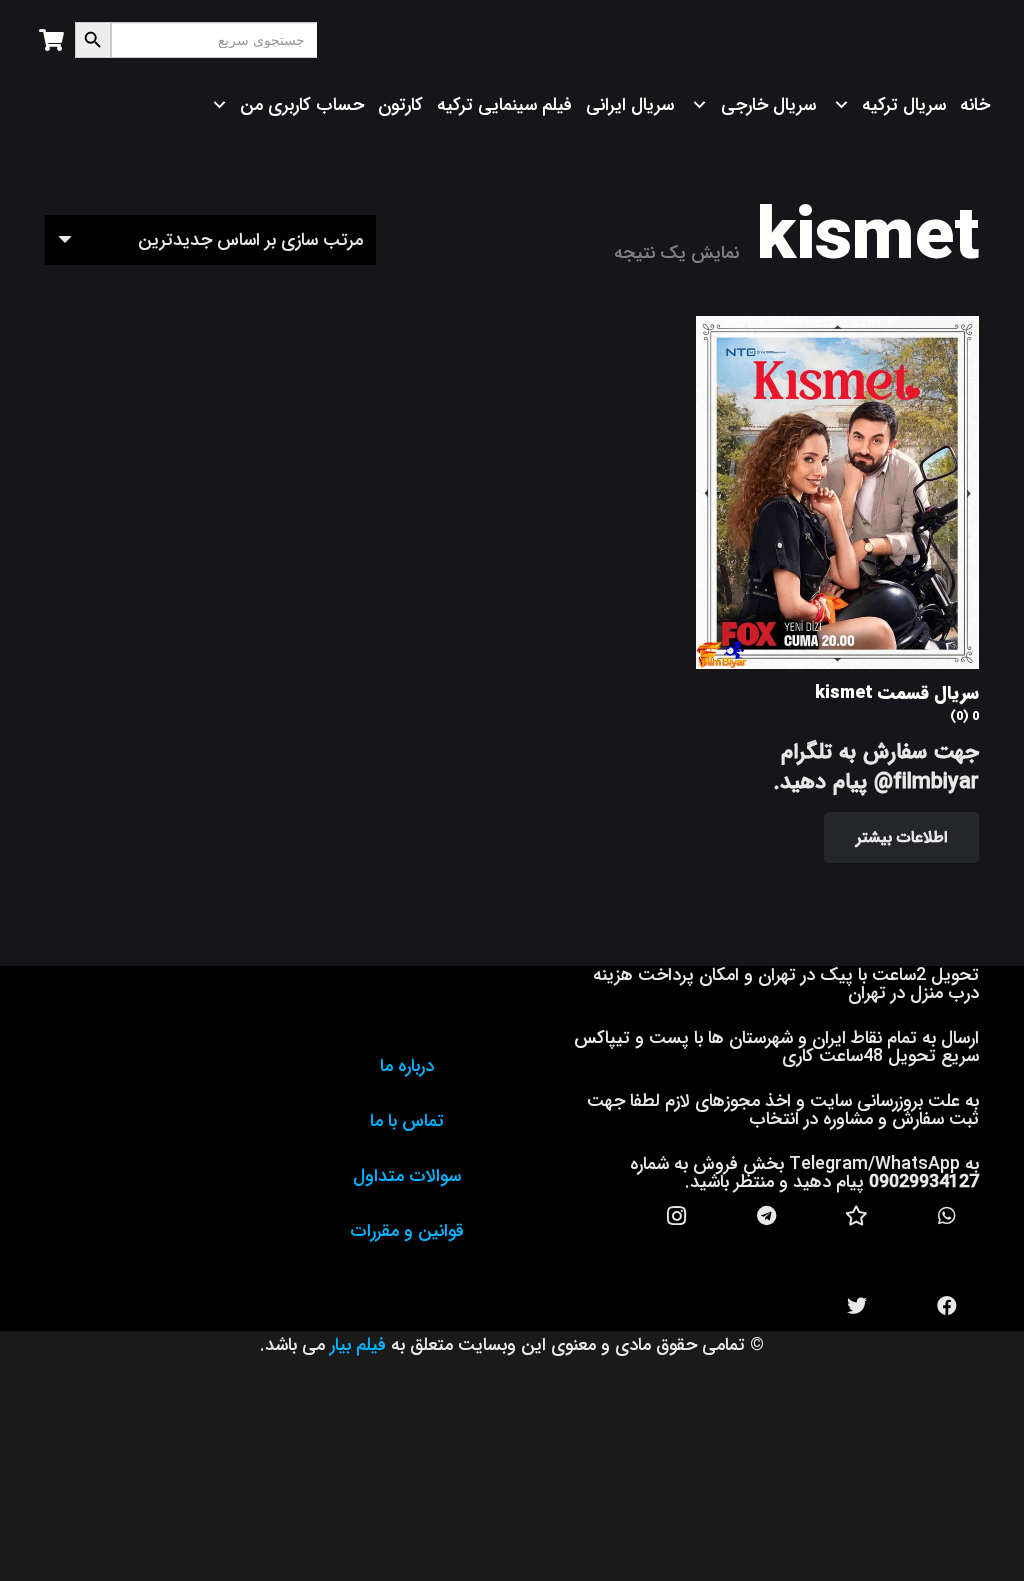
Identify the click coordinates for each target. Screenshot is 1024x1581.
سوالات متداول (407, 1176)
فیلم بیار (358, 1345)
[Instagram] (677, 1216)
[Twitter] (857, 1306)
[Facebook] (947, 1306)
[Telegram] (767, 1216)
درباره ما (407, 1066)
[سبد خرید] (51, 40)
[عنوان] (857, 1216)
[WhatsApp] (947, 1216)
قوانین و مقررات (407, 1231)
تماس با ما (407, 1121)
